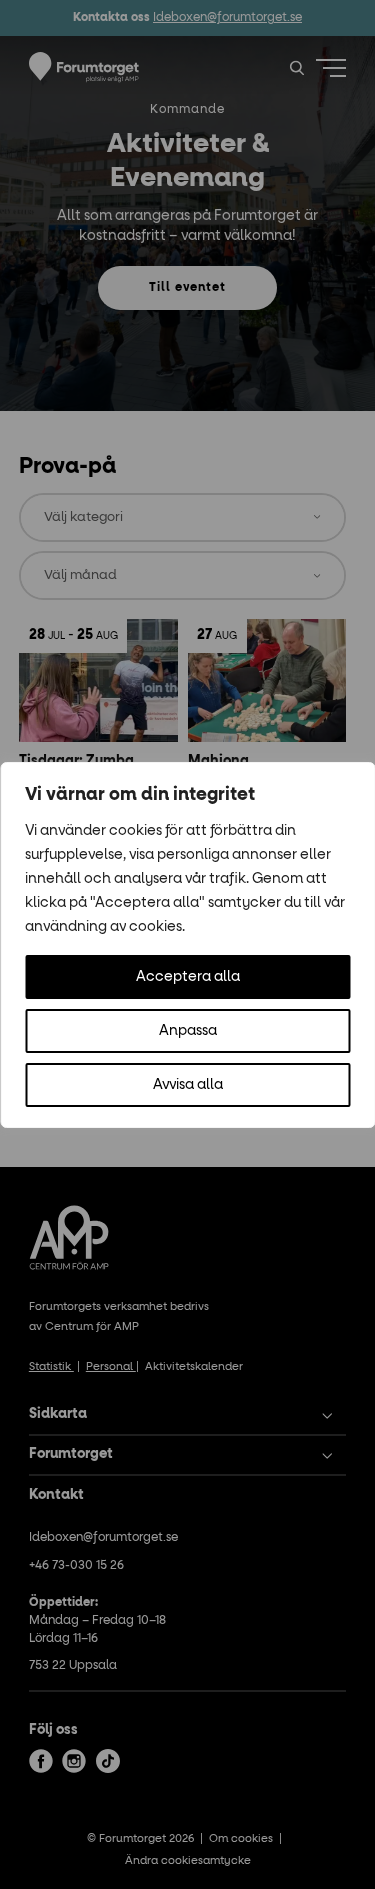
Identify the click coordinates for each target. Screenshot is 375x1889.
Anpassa (188, 1031)
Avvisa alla (188, 1085)
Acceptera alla (188, 977)
